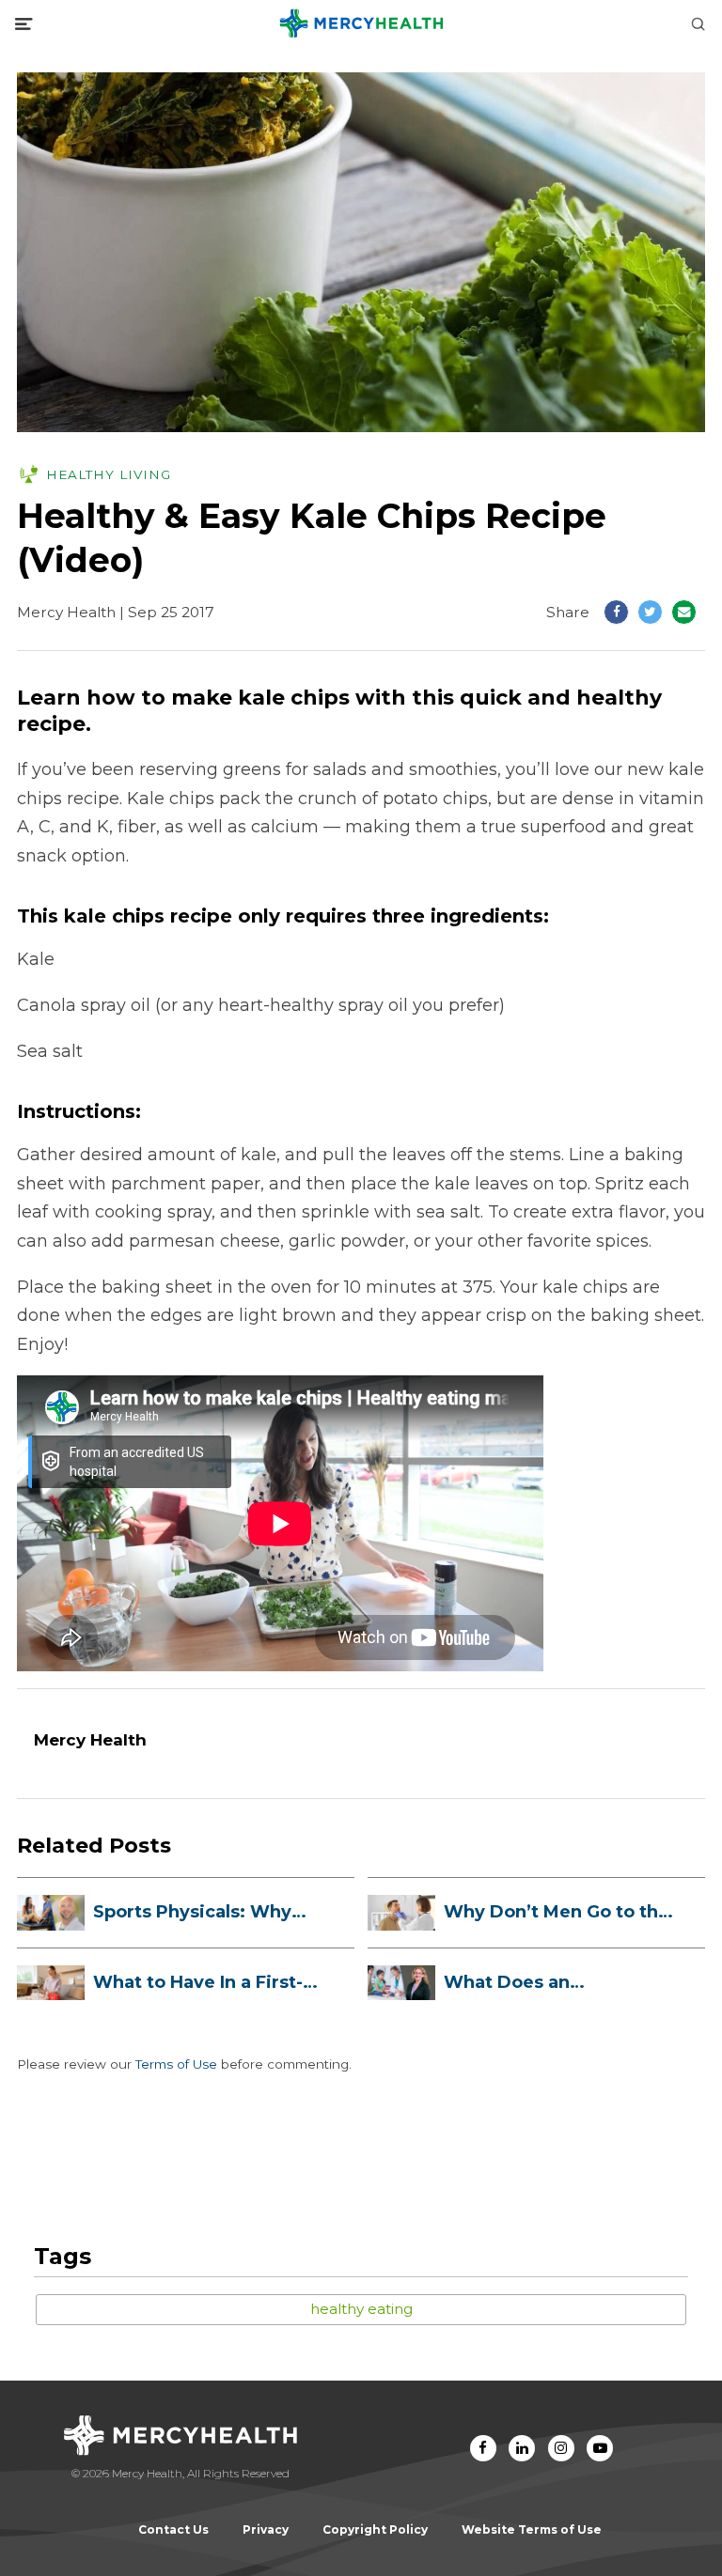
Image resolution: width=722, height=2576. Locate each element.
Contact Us (173, 2529)
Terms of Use (176, 2064)
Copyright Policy (375, 2529)
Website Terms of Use (532, 2529)
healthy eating (361, 2309)
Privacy (266, 2529)
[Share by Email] (684, 612)
